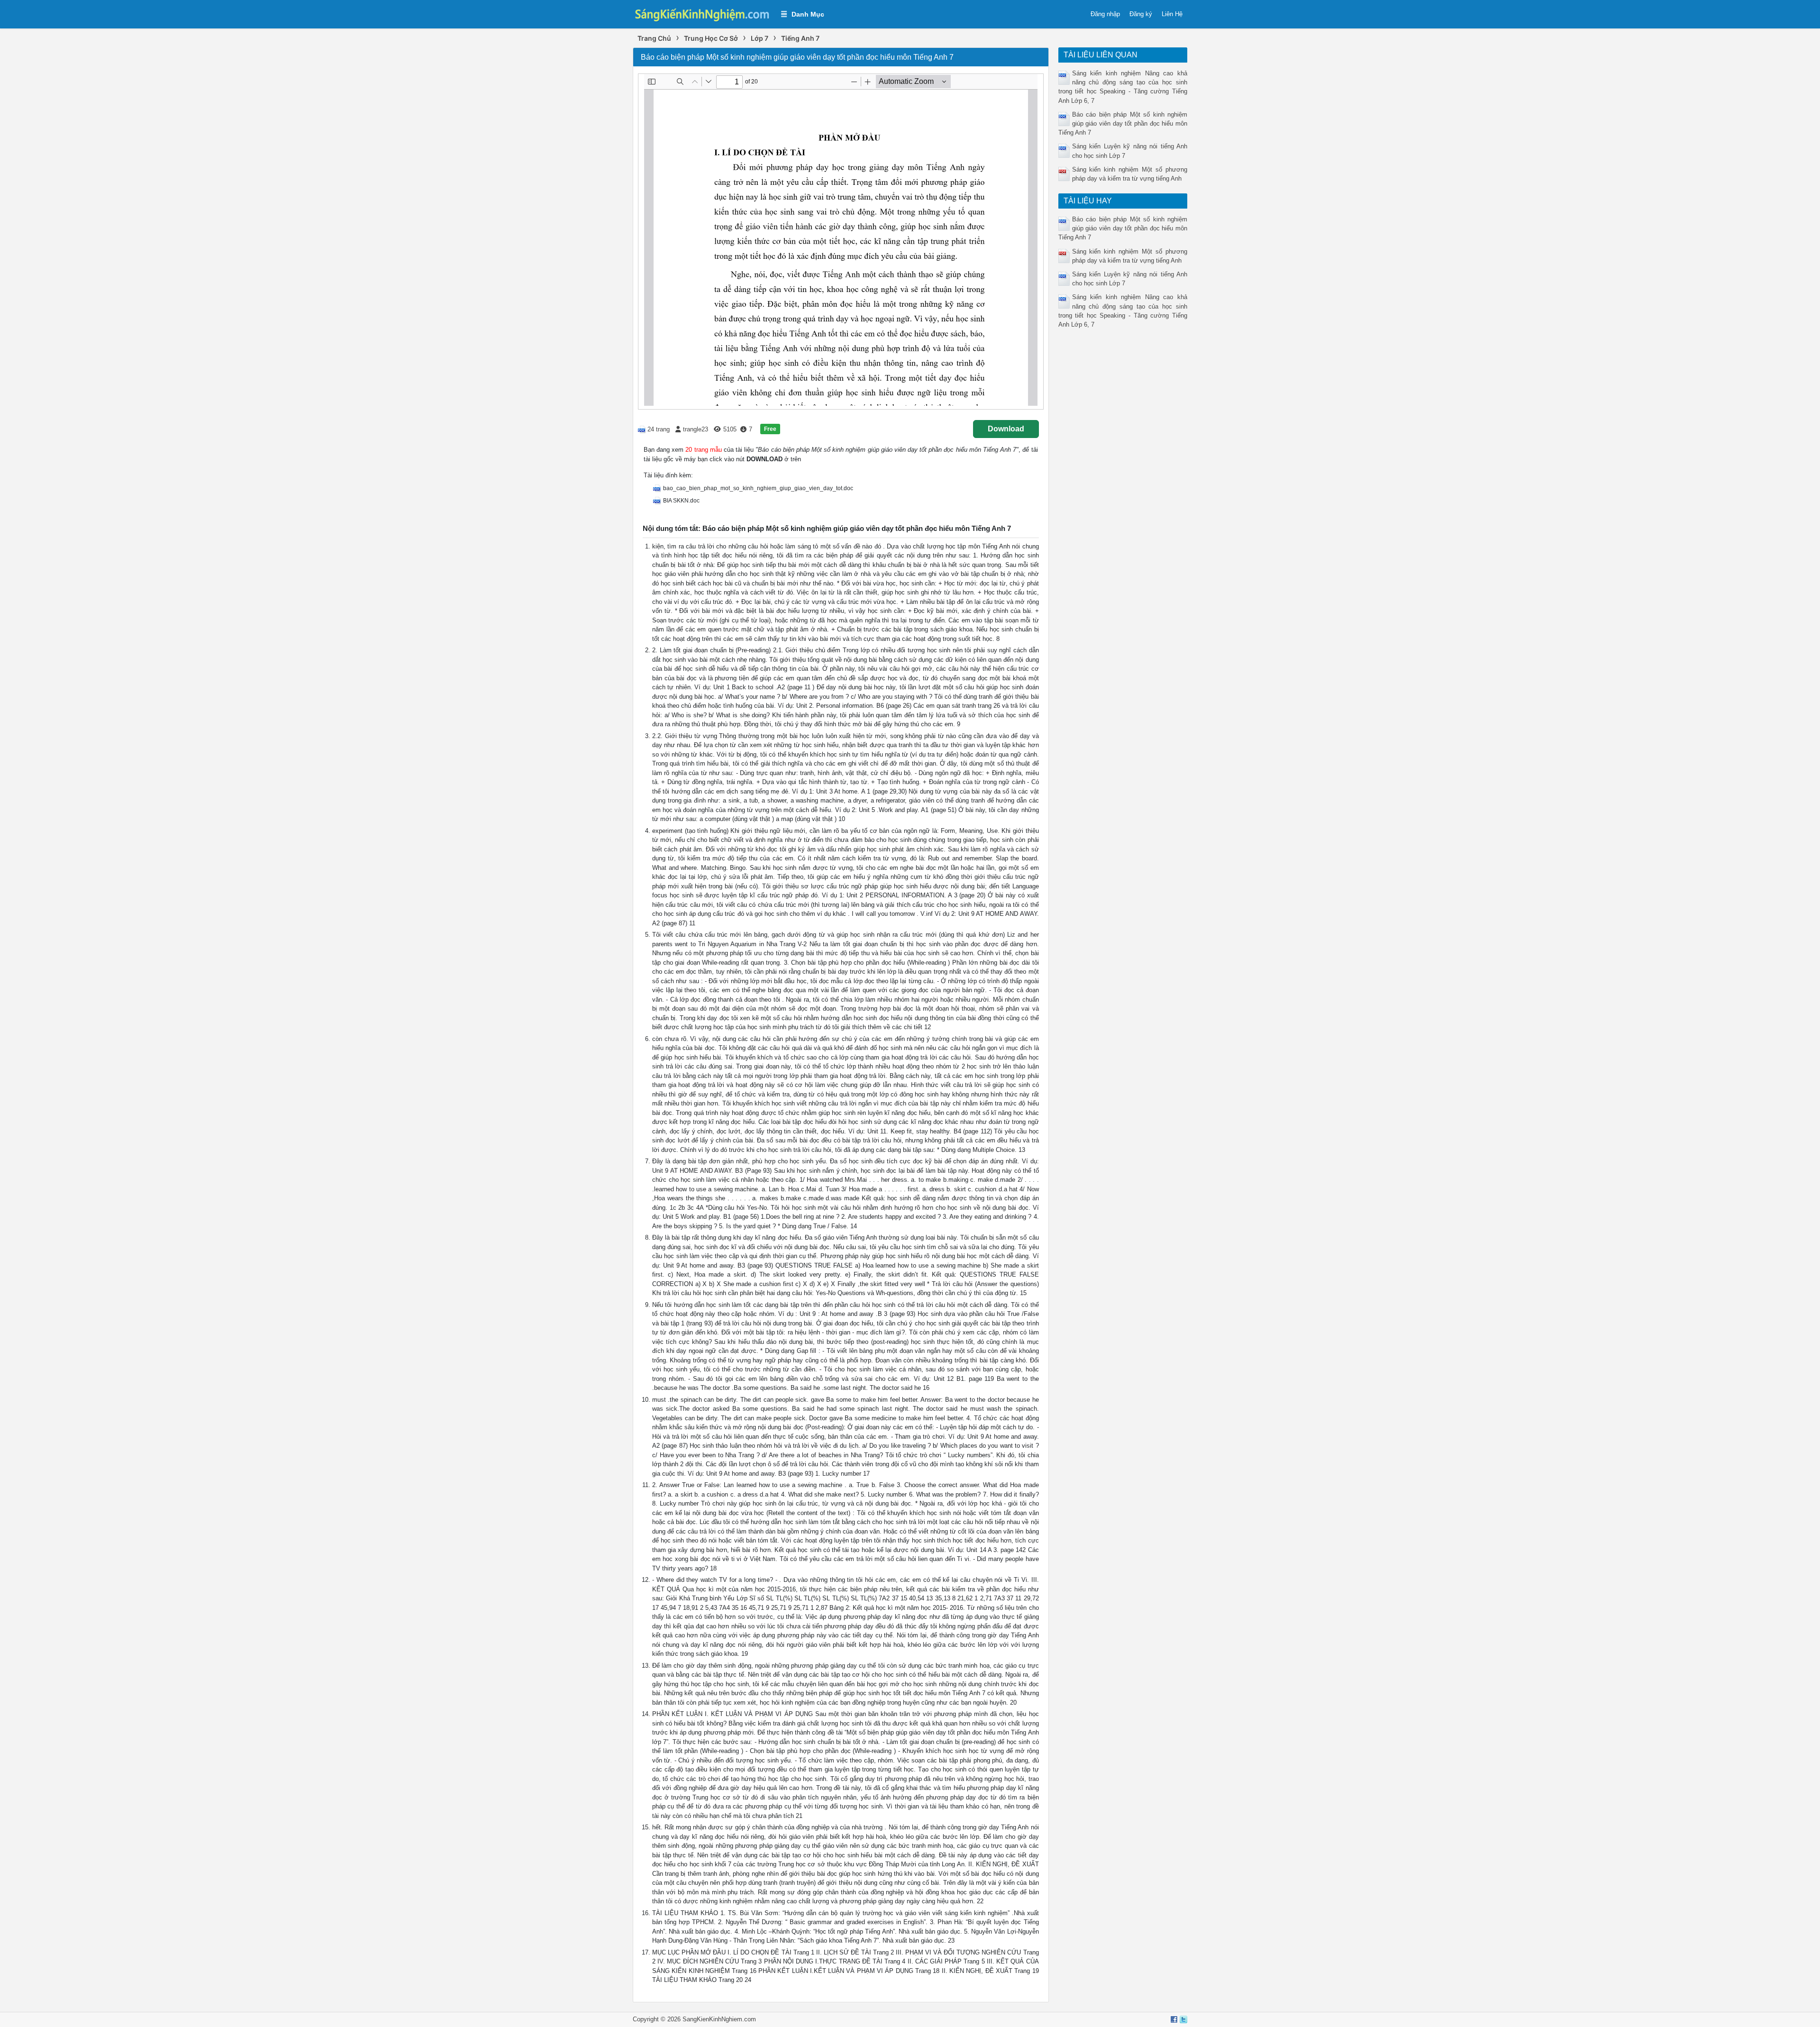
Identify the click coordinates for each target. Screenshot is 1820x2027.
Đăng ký (1141, 14)
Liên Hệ (1172, 14)
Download (1006, 429)
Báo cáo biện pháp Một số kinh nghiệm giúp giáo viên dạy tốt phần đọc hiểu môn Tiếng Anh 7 (1123, 123)
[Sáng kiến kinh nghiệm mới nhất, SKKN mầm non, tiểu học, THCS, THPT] (702, 14)
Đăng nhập (1105, 14)
